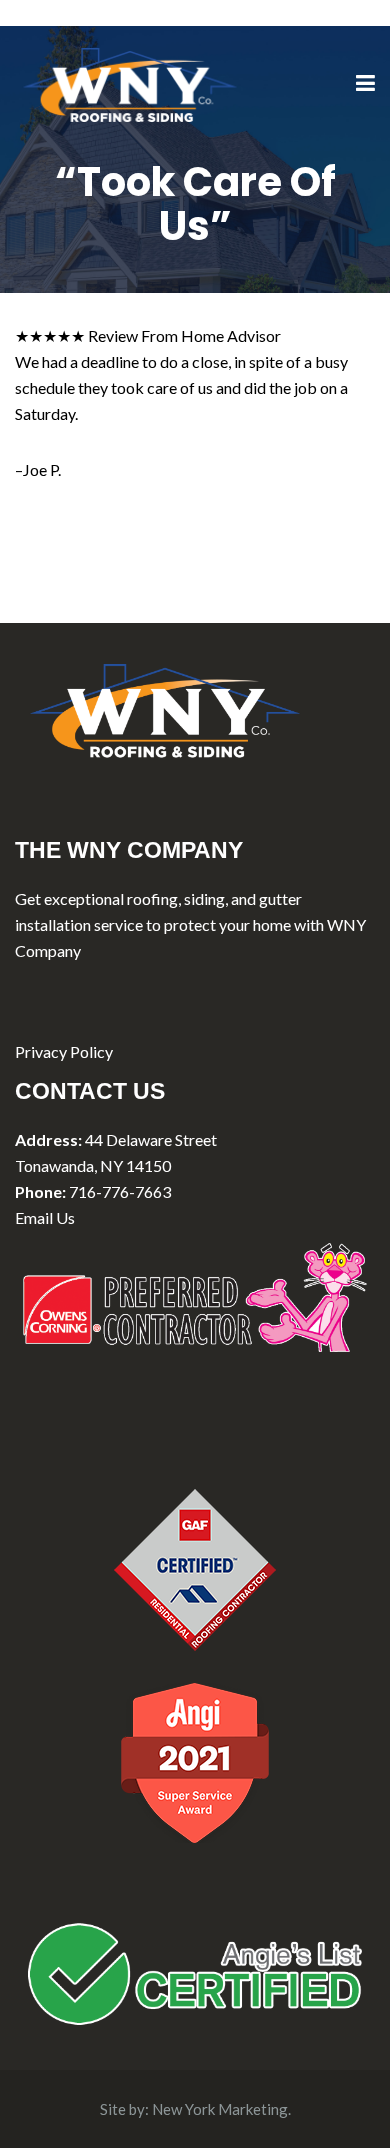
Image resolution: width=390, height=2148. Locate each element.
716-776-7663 (120, 1191)
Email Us (45, 1217)
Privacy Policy (64, 1051)
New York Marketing (220, 2109)
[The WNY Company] (130, 82)
